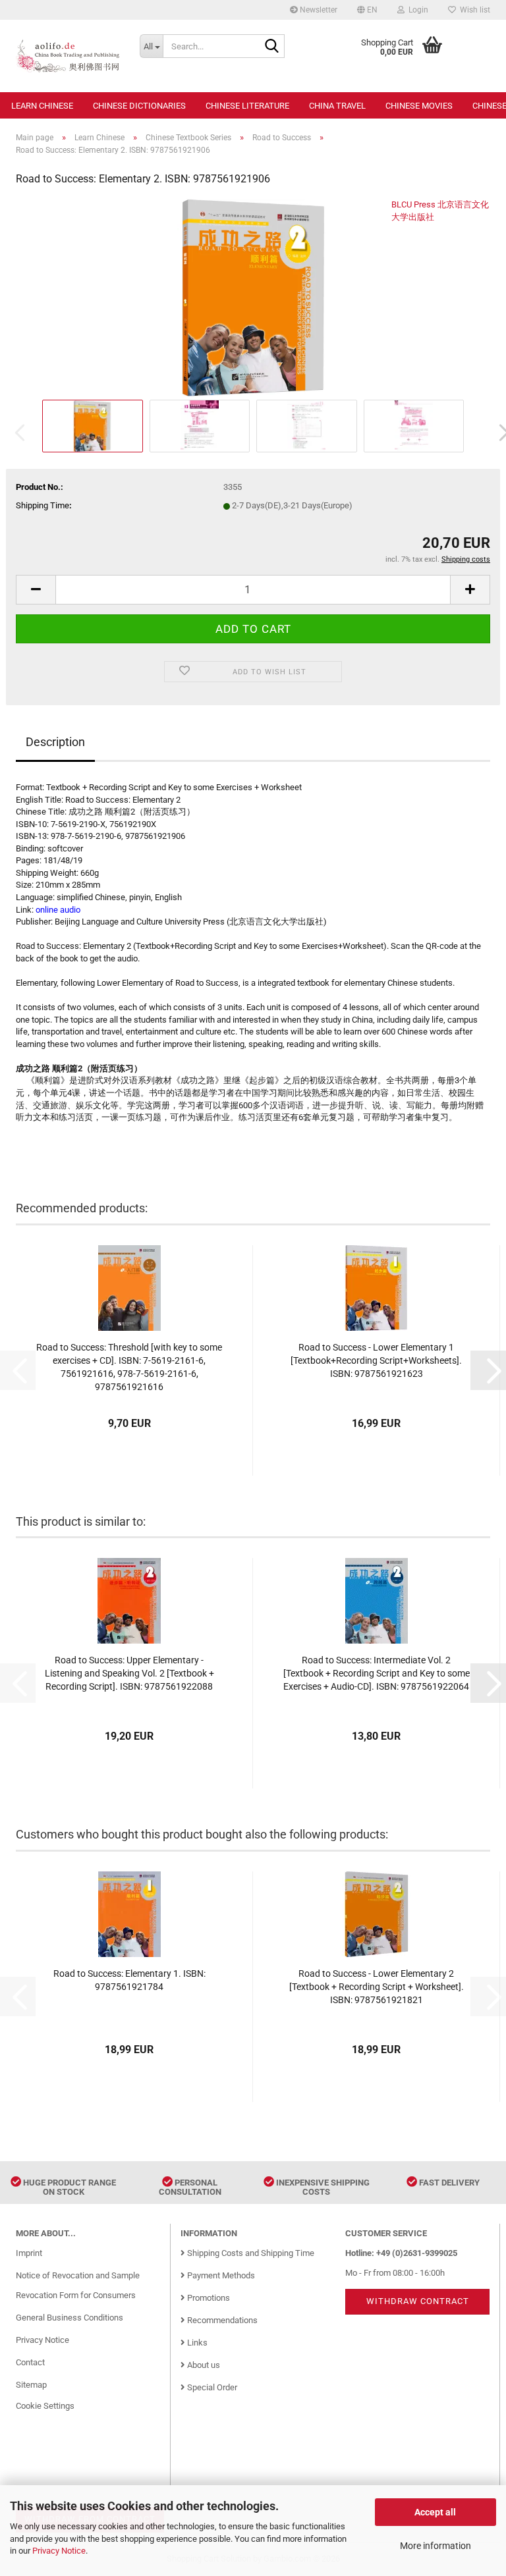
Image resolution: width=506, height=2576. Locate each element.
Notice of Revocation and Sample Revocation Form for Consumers (78, 2285)
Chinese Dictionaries (139, 106)
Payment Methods (220, 2275)
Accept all (435, 2512)
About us (203, 2365)
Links (196, 2343)
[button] (367, 10)
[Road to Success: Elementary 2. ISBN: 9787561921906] (253, 297)
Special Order (211, 2387)
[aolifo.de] (68, 56)
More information (436, 2546)
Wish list (473, 10)
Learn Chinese (42, 106)
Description (55, 742)
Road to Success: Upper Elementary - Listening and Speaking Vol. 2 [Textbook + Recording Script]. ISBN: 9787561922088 (129, 1673)
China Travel (337, 106)
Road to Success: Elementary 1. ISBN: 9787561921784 (129, 1980)
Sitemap (31, 2385)
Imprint (29, 2253)
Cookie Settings (45, 2406)
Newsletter (318, 10)
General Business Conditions (70, 2318)
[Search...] (272, 47)
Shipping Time (42, 505)
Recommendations (221, 2320)
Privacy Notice (59, 2551)
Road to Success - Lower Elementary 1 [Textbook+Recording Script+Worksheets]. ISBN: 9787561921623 (376, 1360)
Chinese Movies (419, 106)
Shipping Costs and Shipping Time (250, 2253)
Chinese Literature (247, 106)
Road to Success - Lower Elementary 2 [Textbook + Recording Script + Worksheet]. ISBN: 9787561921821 (377, 1987)
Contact (30, 2362)
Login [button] (416, 10)
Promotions (208, 2298)
